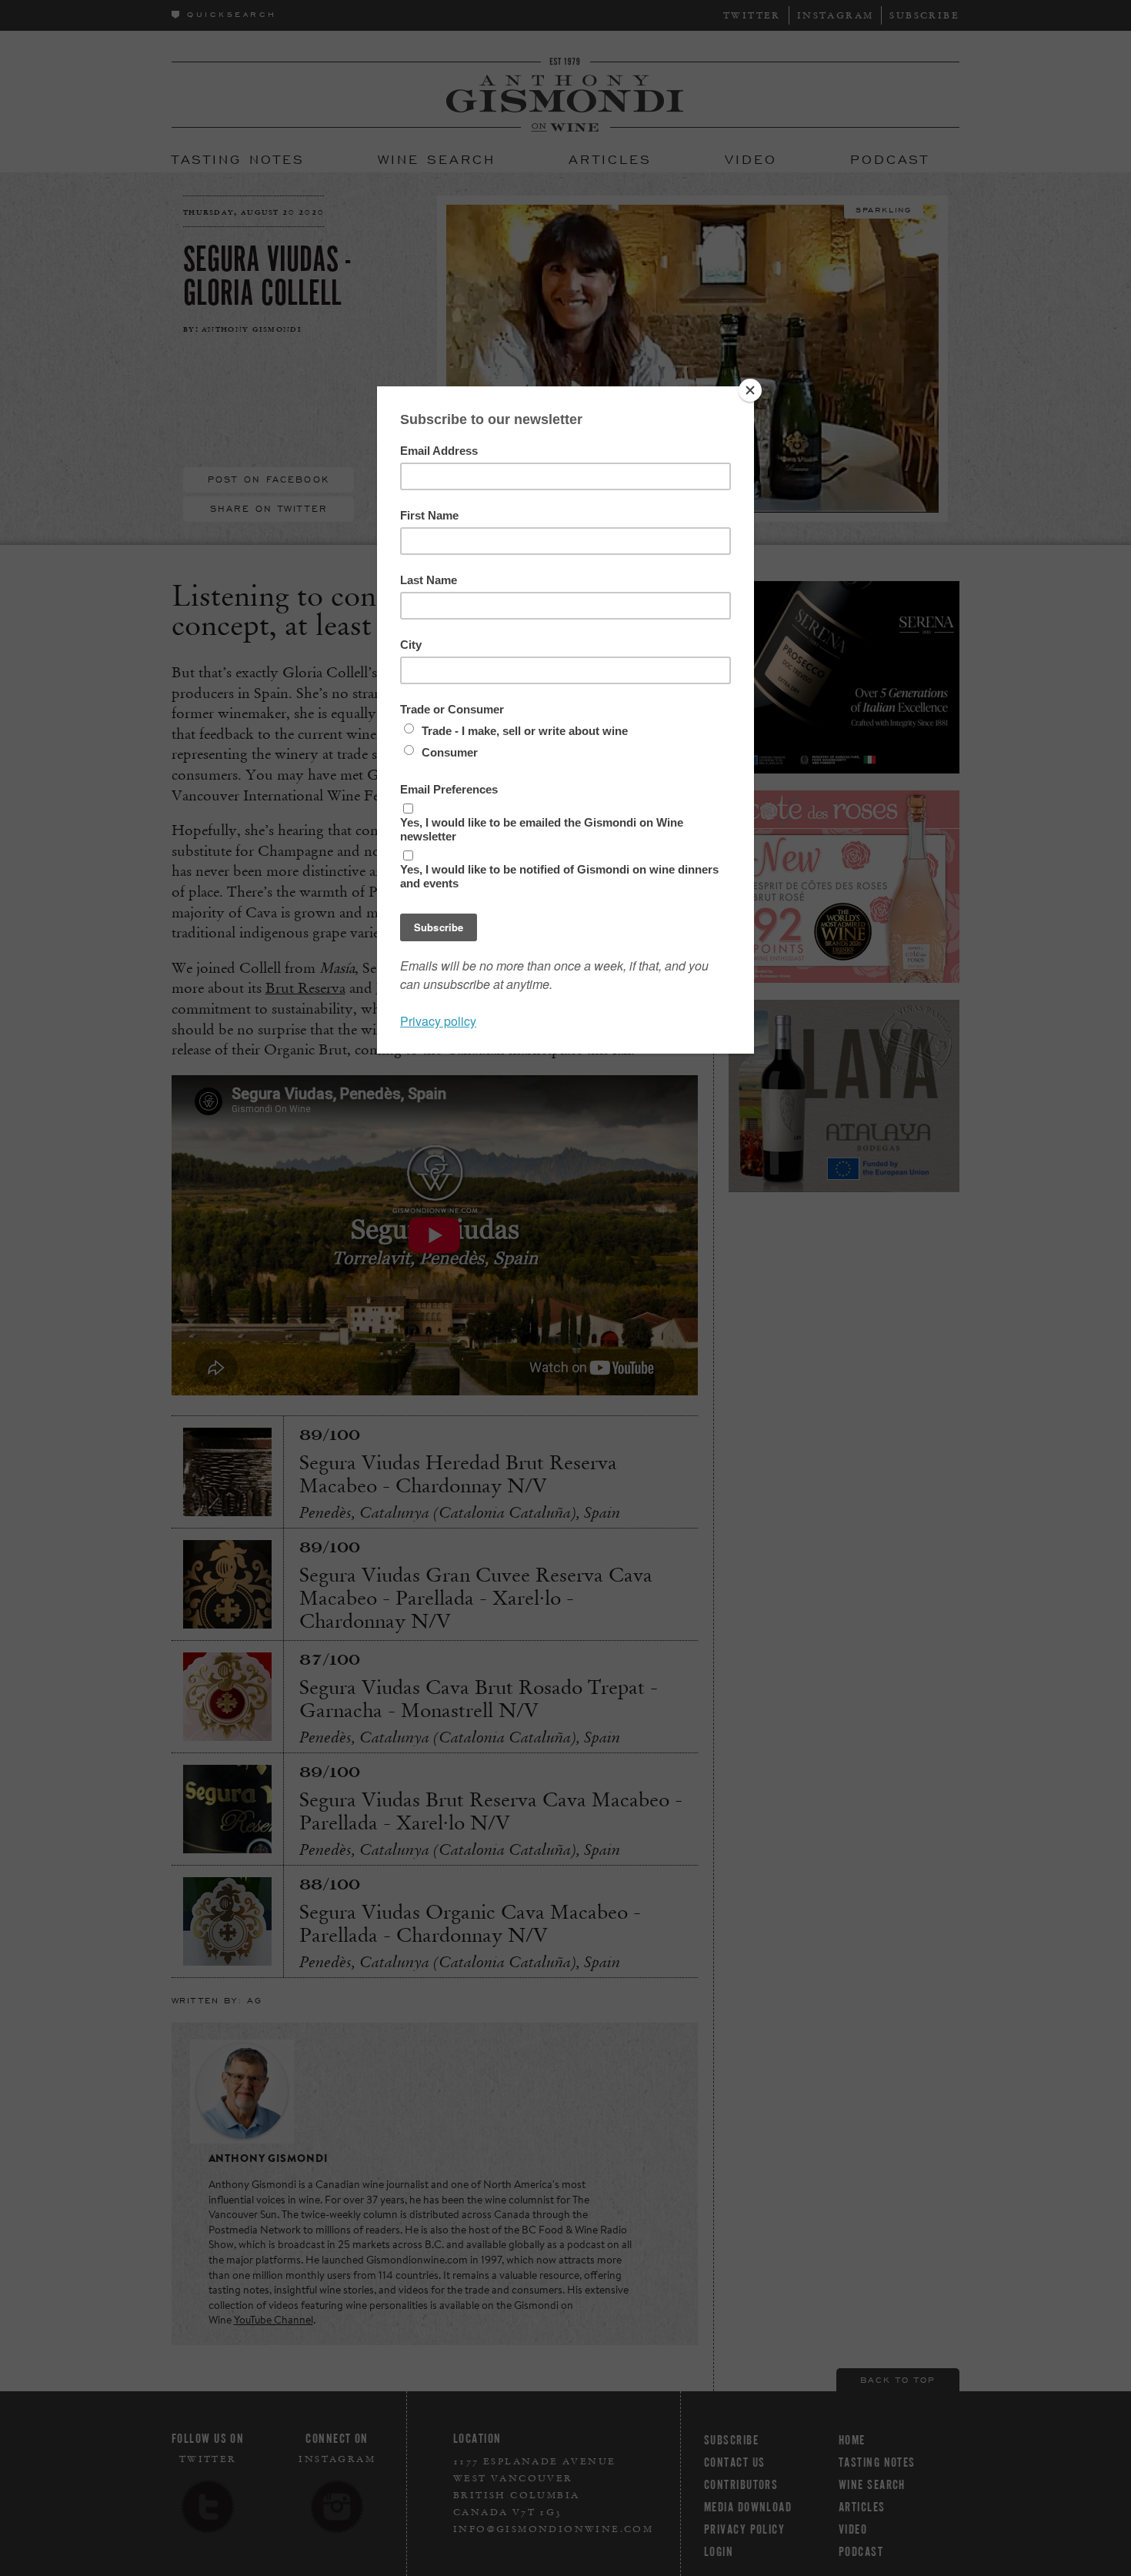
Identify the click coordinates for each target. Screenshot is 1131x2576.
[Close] (750, 390)
